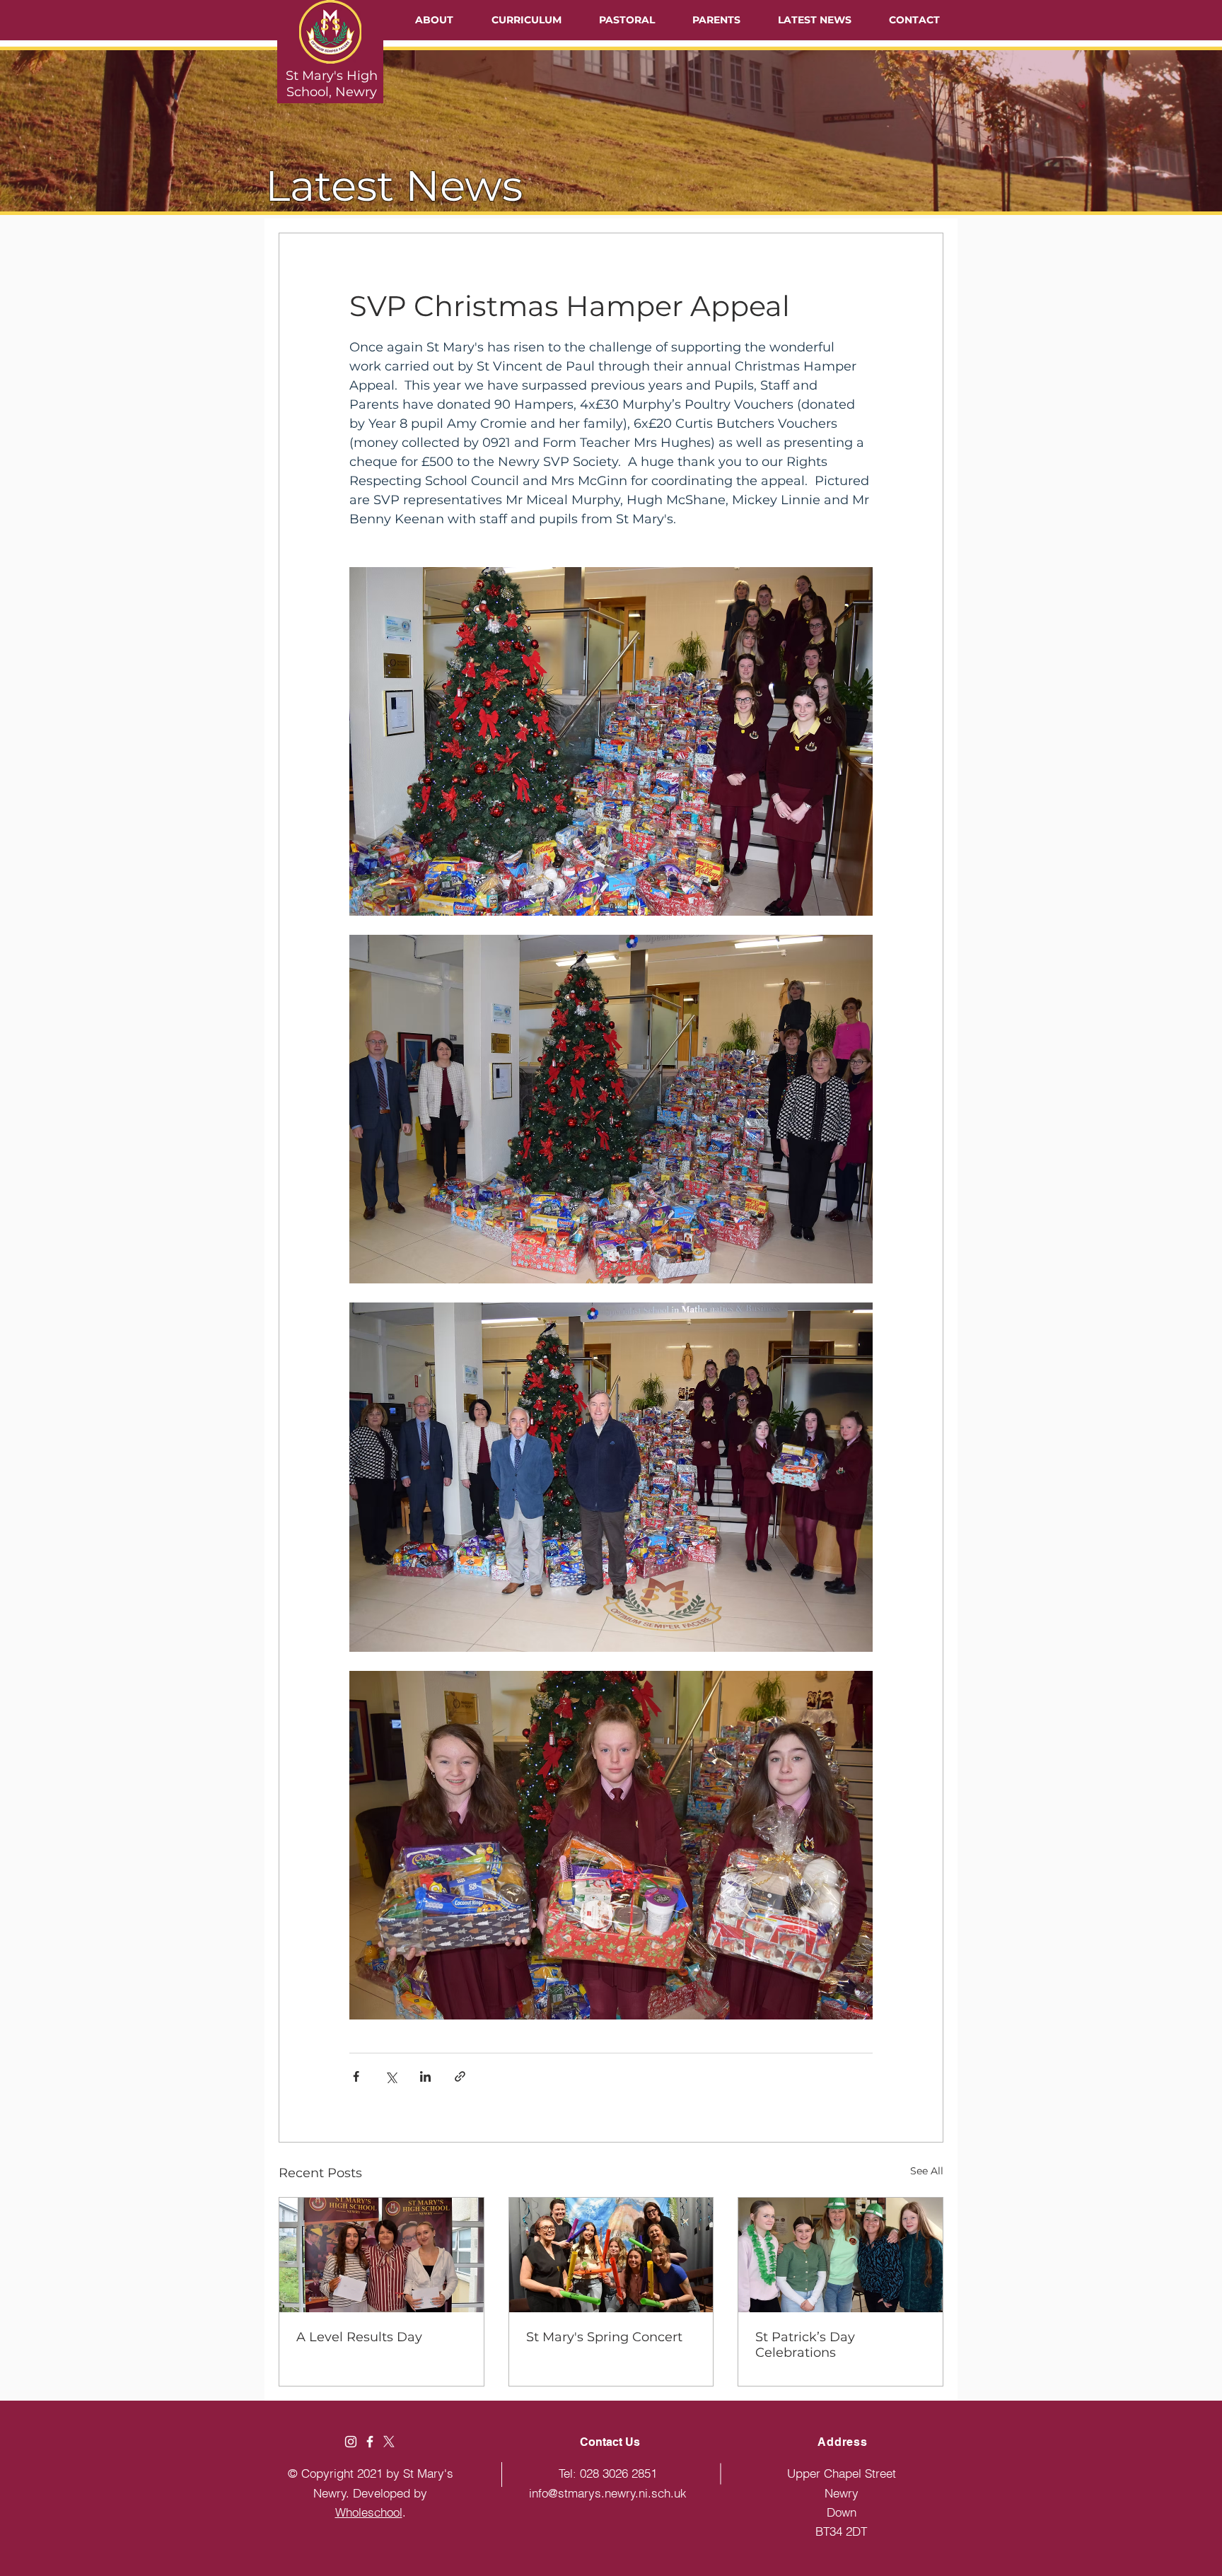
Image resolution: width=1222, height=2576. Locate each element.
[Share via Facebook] (356, 2076)
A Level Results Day (359, 2337)
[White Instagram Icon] (351, 2442)
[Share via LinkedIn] (425, 2076)
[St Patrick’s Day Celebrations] (840, 2255)
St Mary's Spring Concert (604, 2337)
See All (927, 2171)
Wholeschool (369, 2512)
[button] (434, 20)
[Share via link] (460, 2076)
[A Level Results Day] (382, 2255)
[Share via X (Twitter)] (391, 2076)
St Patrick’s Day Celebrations (805, 2345)
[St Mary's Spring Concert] (611, 2255)
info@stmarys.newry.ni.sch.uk (608, 2493)
